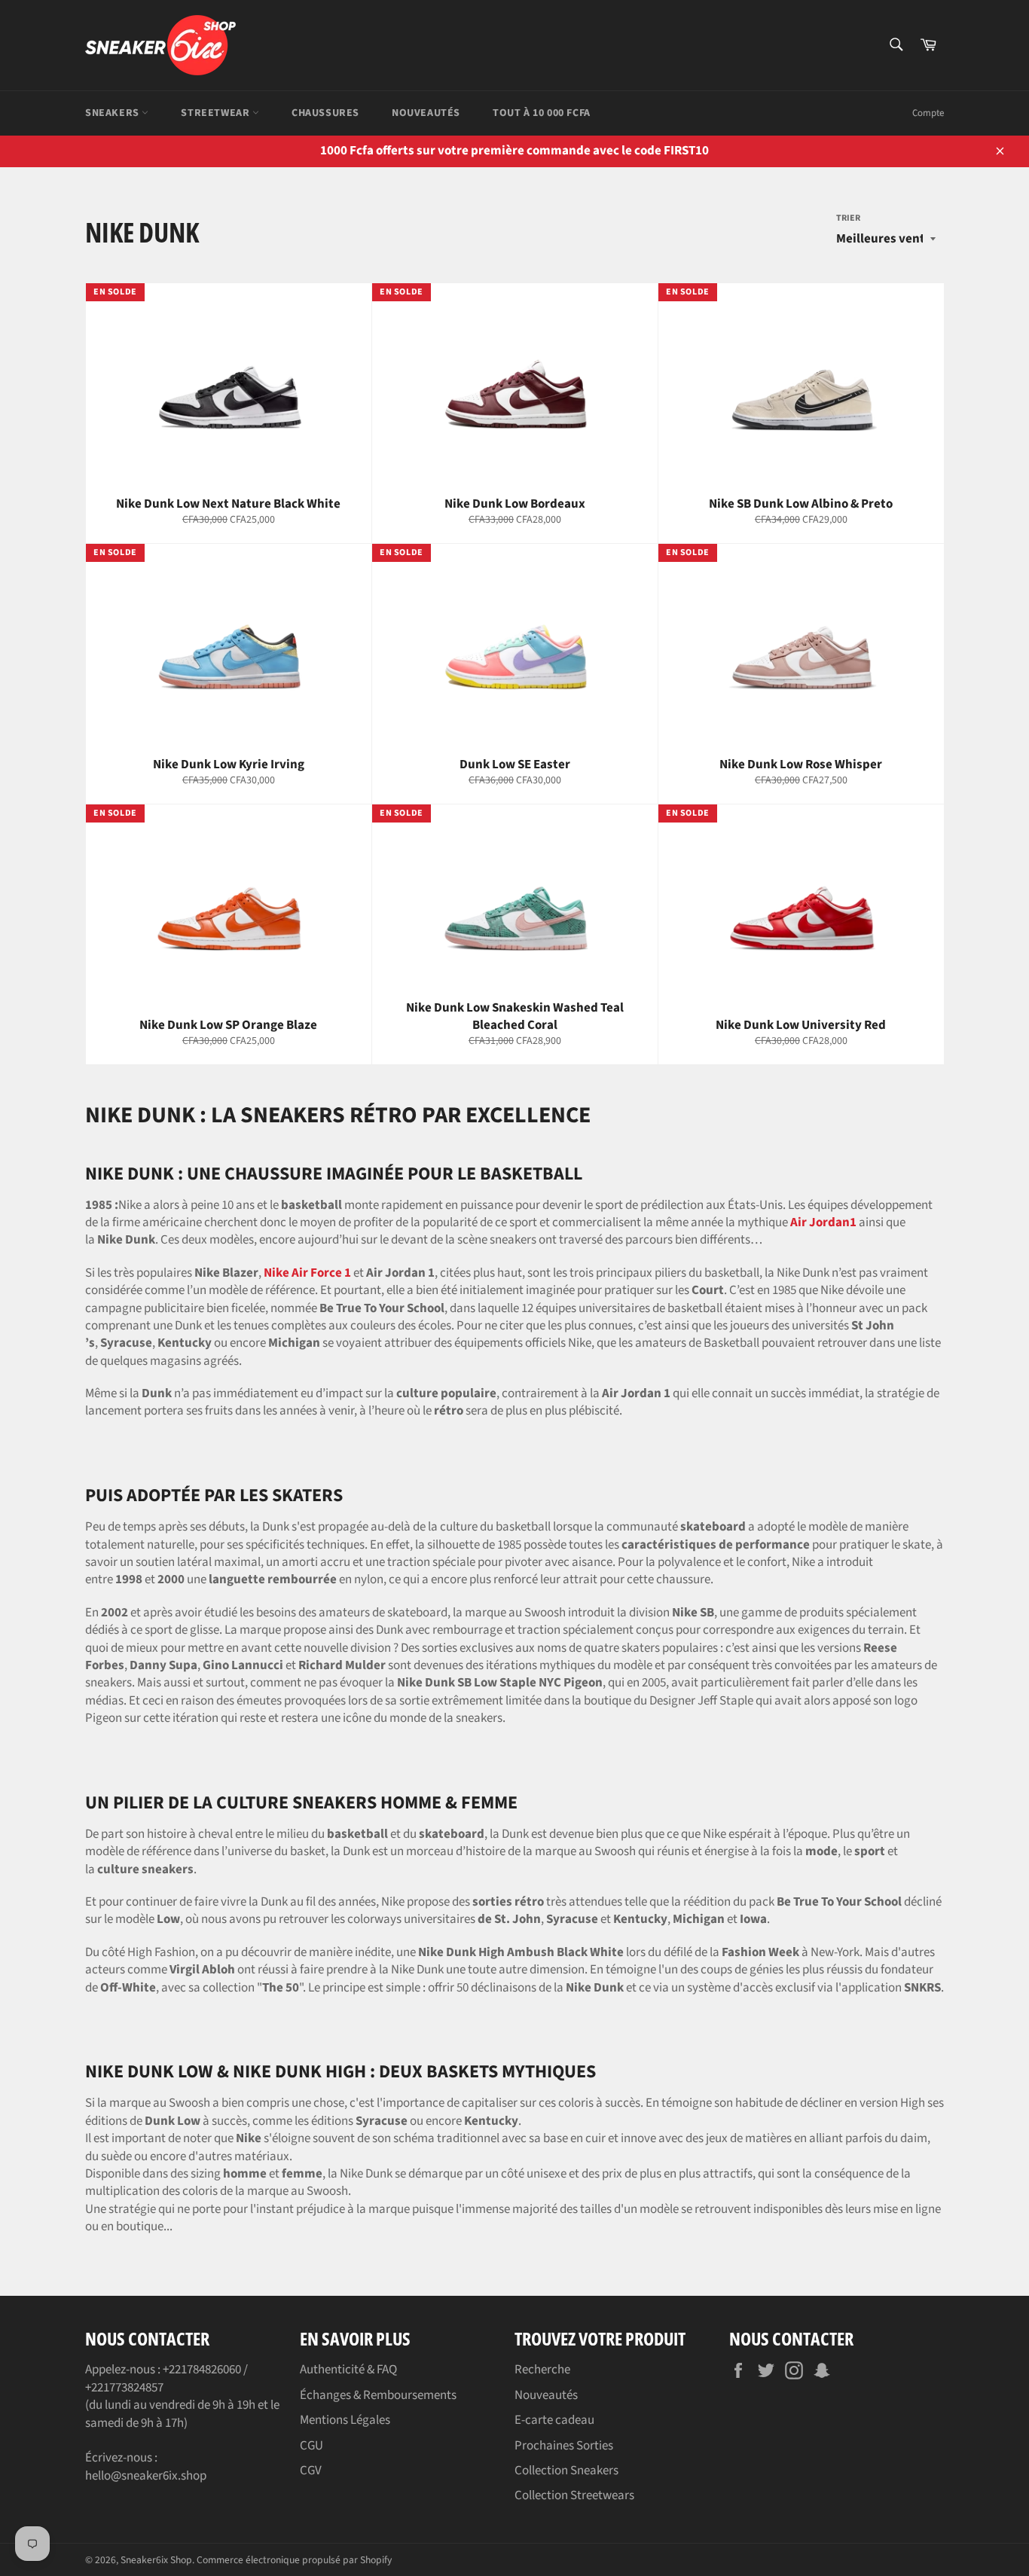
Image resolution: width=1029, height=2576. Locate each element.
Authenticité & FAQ (348, 2370)
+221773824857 (124, 2388)
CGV (311, 2471)
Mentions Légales (345, 2420)
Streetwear (217, 113)
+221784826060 (202, 2370)
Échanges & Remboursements (378, 2395)
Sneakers (113, 113)
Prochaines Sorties (564, 2446)
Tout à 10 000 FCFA (542, 113)
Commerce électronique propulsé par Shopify (294, 2560)
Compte (928, 113)
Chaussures (325, 113)
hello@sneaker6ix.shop (146, 2476)
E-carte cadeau (554, 2420)
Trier (848, 218)
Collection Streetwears (574, 2495)
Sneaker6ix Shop (156, 2560)
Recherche (542, 2370)
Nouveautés (426, 113)
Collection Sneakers (566, 2471)
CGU (311, 2446)
